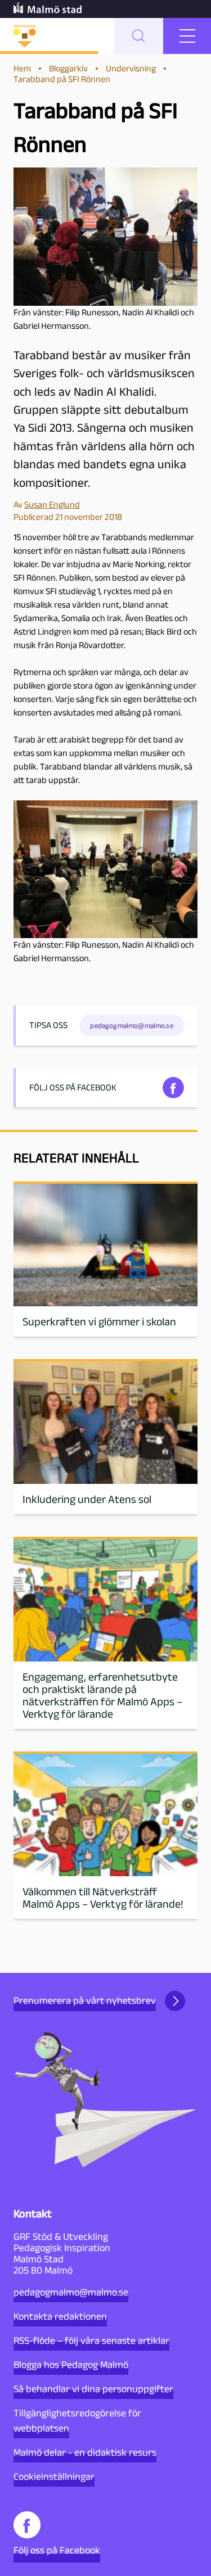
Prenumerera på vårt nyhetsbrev (85, 2000)
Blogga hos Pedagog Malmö (71, 2365)
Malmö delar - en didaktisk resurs (85, 2452)
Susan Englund (52, 504)
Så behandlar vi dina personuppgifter (93, 2389)
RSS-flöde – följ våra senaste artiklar (91, 2340)
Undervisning (131, 68)
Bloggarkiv (68, 68)
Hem (22, 68)
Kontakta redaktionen (60, 2316)
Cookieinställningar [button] (54, 2477)
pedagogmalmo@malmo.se (71, 2292)
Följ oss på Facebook (57, 2550)
